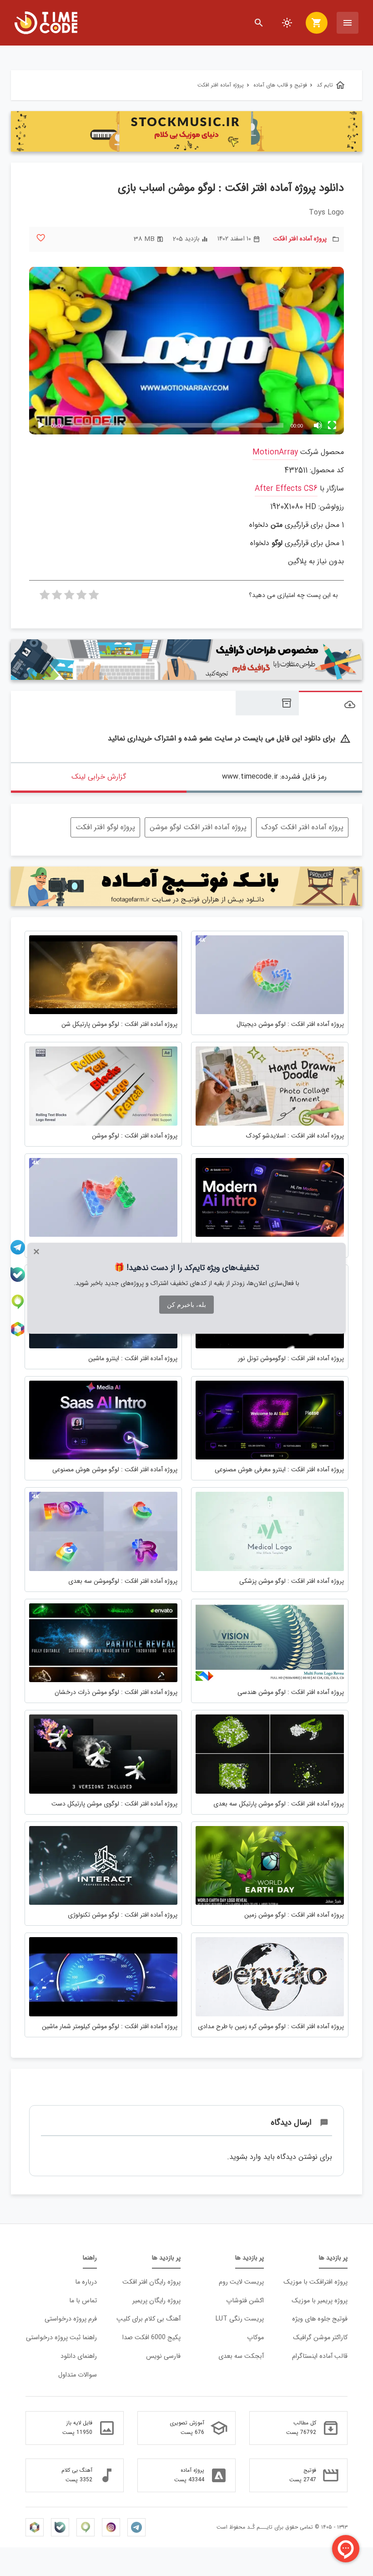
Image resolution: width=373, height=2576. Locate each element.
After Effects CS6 (286, 489)
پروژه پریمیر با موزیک (320, 2301)
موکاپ (255, 2338)
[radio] (94, 597)
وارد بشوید (245, 2157)
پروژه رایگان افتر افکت (151, 2282)
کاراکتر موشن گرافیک (320, 2338)
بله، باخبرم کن (186, 1305)
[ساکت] (318, 425)
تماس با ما (83, 2301)
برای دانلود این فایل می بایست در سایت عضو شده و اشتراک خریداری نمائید (229, 739)
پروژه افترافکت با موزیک (315, 2282)
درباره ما (86, 2282)
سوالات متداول (78, 2375)
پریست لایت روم (241, 2282)
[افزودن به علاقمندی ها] (41, 238)
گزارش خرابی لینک (99, 777)
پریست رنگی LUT (240, 2319)
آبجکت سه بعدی (241, 2356)
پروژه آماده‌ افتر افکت (300, 239)
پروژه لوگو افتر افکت (105, 827)
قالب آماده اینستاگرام (320, 2356)
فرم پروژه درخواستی (71, 2319)
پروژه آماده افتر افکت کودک (302, 827)
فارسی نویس (163, 2356)
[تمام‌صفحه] (332, 425)
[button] (186, 351)
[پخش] (41, 425)
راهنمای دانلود (79, 2356)
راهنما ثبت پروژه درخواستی (61, 2338)
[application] (186, 351)
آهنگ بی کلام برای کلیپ (149, 2319)
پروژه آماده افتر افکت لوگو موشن (198, 827)
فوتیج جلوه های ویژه (320, 2319)
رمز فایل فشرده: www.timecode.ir (274, 777)
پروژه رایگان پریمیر (156, 2301)
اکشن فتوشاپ (245, 2301)
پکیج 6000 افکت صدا (151, 2338)
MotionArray (275, 452)
